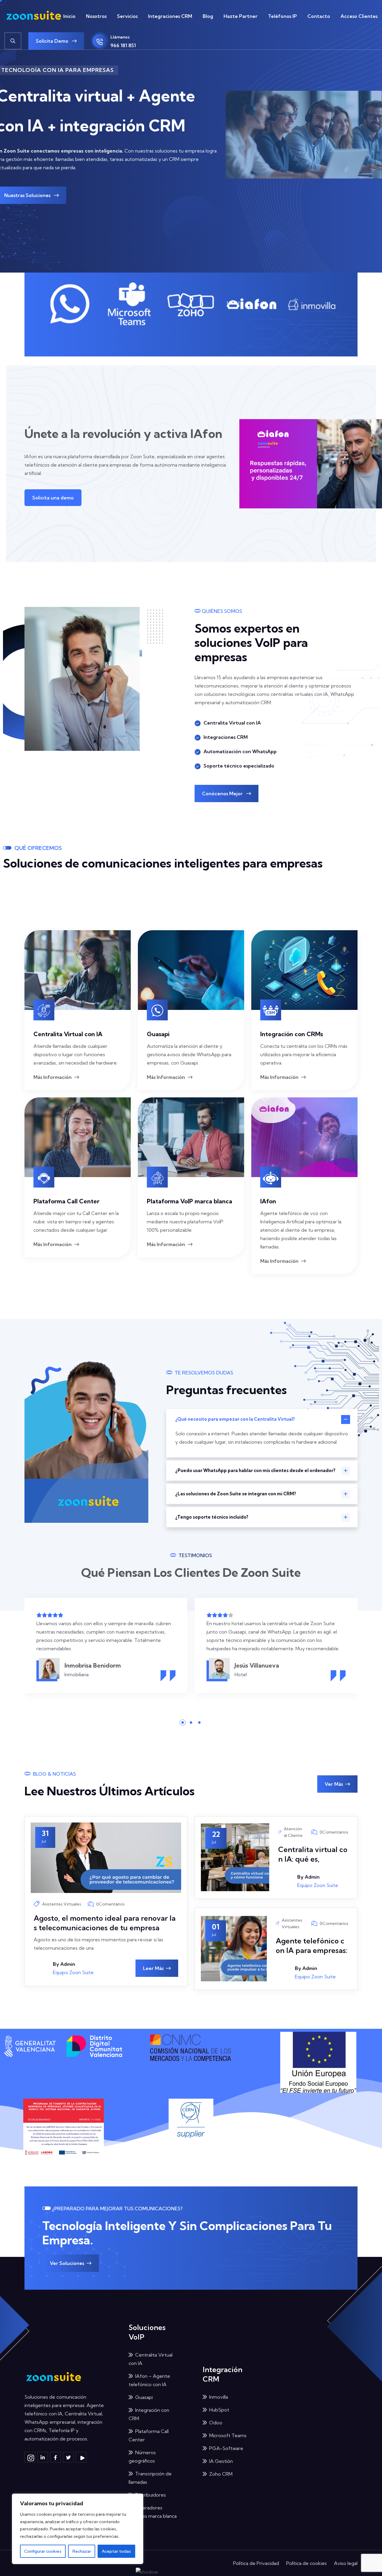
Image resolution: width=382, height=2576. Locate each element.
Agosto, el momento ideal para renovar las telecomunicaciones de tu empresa (105, 1923)
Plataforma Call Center (66, 1201)
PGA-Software (226, 2448)
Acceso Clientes (359, 16)
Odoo (216, 2423)
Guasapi (158, 1034)
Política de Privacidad (256, 2563)
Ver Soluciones (67, 2263)
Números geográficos (142, 2457)
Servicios (127, 16)
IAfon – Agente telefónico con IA (149, 2380)
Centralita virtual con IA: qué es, (313, 1854)
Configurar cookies (43, 2551)
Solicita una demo (53, 498)
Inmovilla (219, 2397)
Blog (208, 16)
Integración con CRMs (292, 1034)
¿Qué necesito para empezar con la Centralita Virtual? (235, 1419)
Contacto (319, 16)
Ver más (334, 1784)
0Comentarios (110, 1904)
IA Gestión (221, 2461)
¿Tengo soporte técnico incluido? (212, 1517)
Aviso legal (346, 2563)
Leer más (153, 1968)
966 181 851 (123, 45)
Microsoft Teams (228, 2435)
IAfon (268, 1201)
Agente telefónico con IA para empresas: (312, 1946)
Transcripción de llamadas (150, 2478)
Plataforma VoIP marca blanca (190, 1201)
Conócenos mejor (223, 793)
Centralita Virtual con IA (68, 1034)
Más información (53, 1077)
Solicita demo (53, 41)
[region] (78, 2529)
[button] (183, 1723)
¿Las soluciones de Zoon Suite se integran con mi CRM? (236, 1494)
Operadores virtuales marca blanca (153, 2512)
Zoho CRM (221, 2474)
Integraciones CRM (170, 16)
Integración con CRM (149, 2414)
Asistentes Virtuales (62, 1904)
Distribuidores (151, 2495)
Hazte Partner (241, 16)
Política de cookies (306, 2563)
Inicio (69, 16)
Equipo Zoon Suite (73, 1972)
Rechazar (82, 2551)
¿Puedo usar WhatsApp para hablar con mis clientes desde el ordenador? (255, 1470)
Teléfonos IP (282, 16)
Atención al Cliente (293, 1832)
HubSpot (219, 2410)
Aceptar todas (116, 2551)
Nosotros (96, 16)
